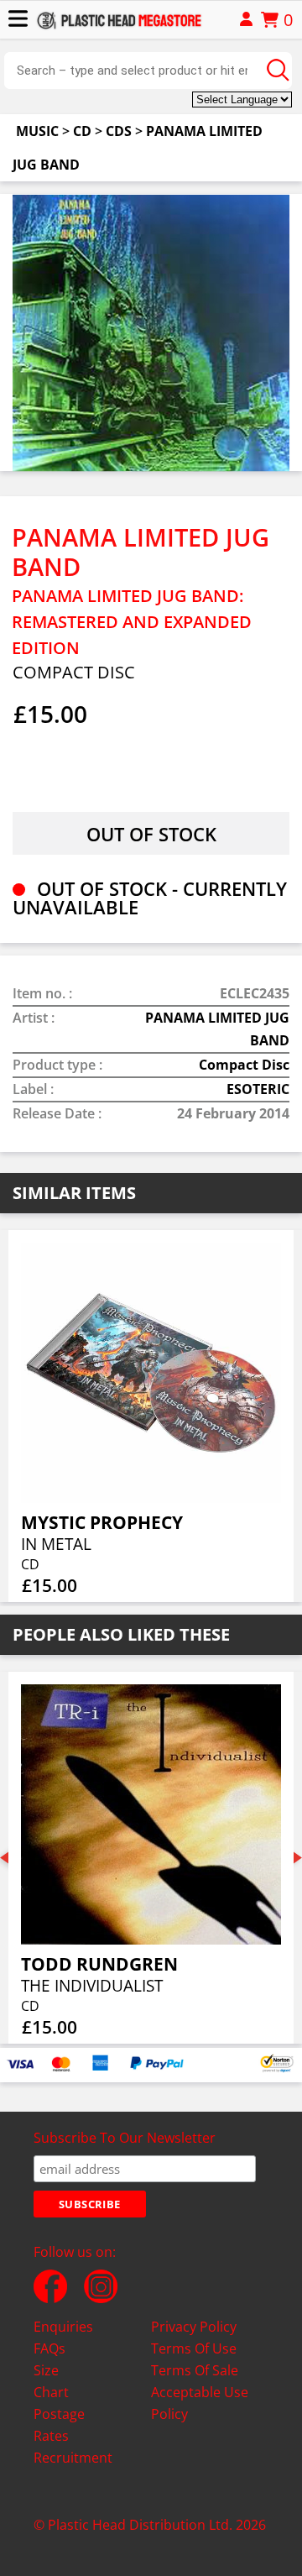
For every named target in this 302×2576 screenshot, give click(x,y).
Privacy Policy (194, 2327)
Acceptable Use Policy (200, 2403)
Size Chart (51, 2381)
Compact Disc (244, 1065)
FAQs (49, 2348)
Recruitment (73, 2458)
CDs (119, 131)
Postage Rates (59, 2425)
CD (82, 131)
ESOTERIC (258, 1089)
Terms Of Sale (195, 2370)
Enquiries (63, 2327)
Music (37, 131)
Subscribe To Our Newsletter (125, 2138)
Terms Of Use (194, 2348)
